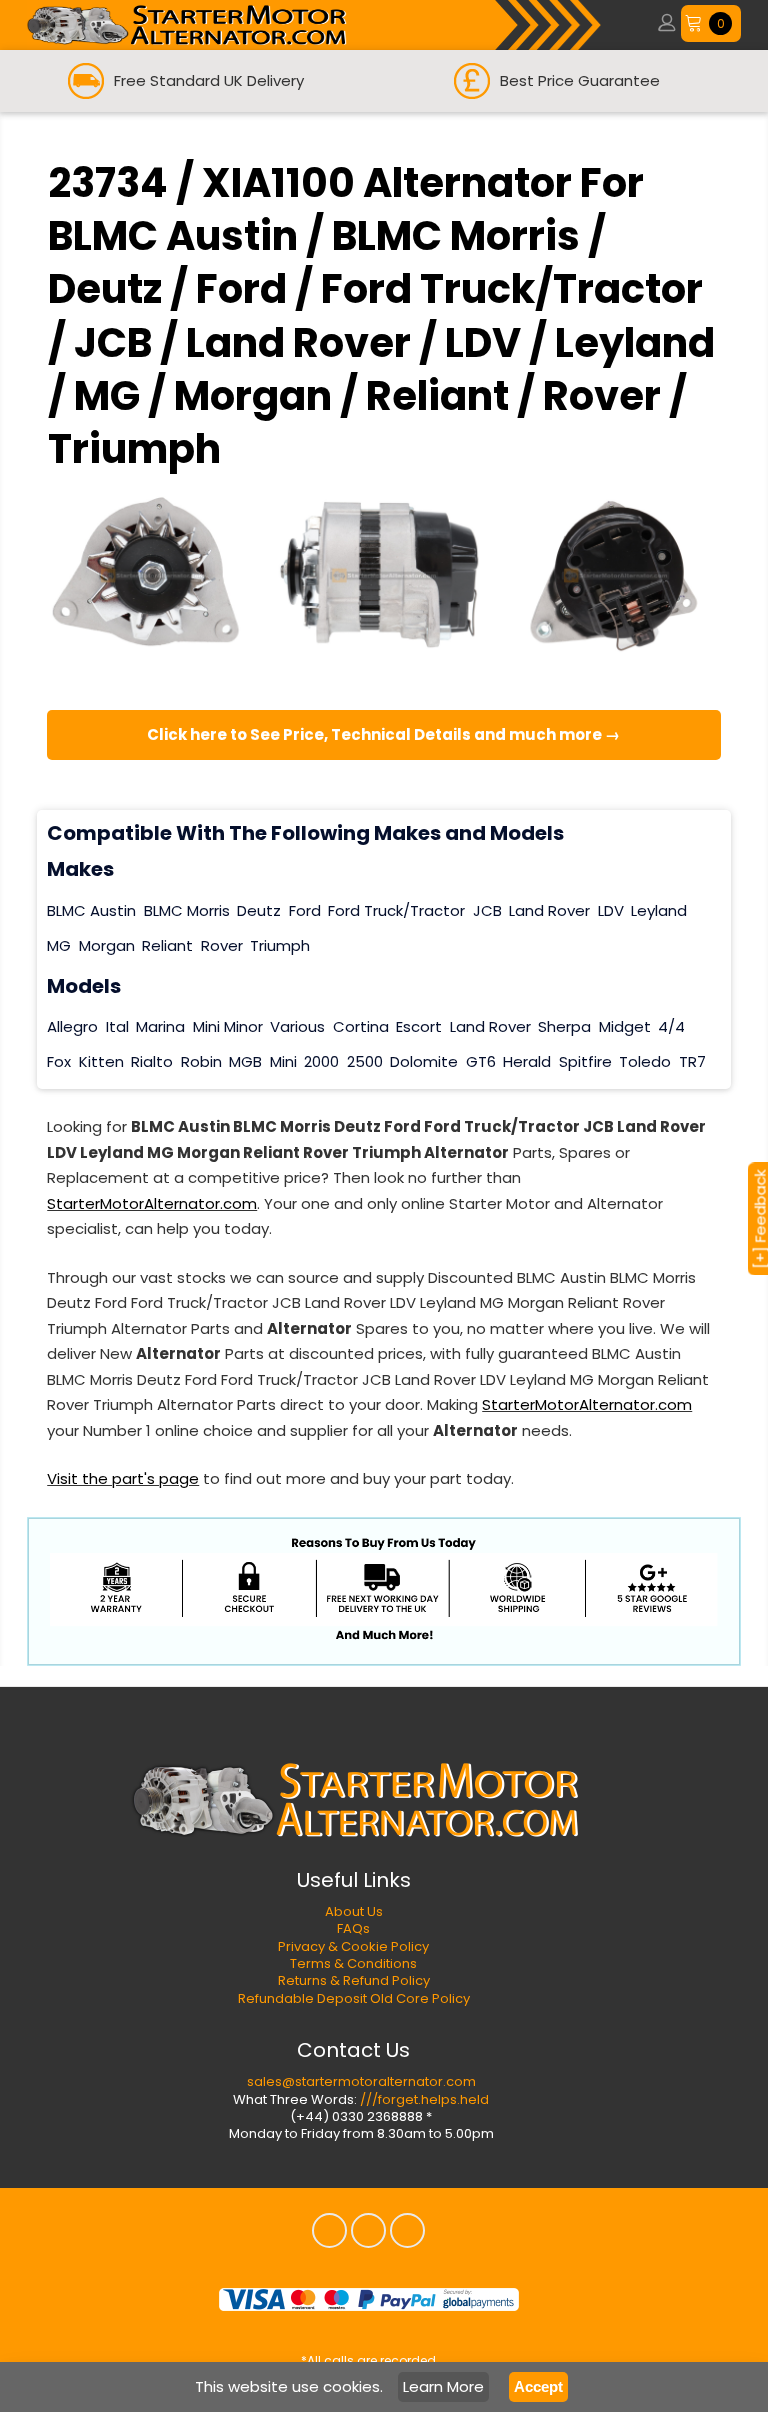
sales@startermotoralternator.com (361, 2081)
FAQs (353, 1928)
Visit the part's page (123, 1478)
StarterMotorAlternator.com (152, 1203)
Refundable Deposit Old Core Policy (354, 1998)
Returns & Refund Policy (354, 1980)
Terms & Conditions (353, 1963)
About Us (354, 1911)
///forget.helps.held (424, 2099)
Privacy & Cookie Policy (353, 1946)
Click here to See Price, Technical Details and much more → (383, 734)
